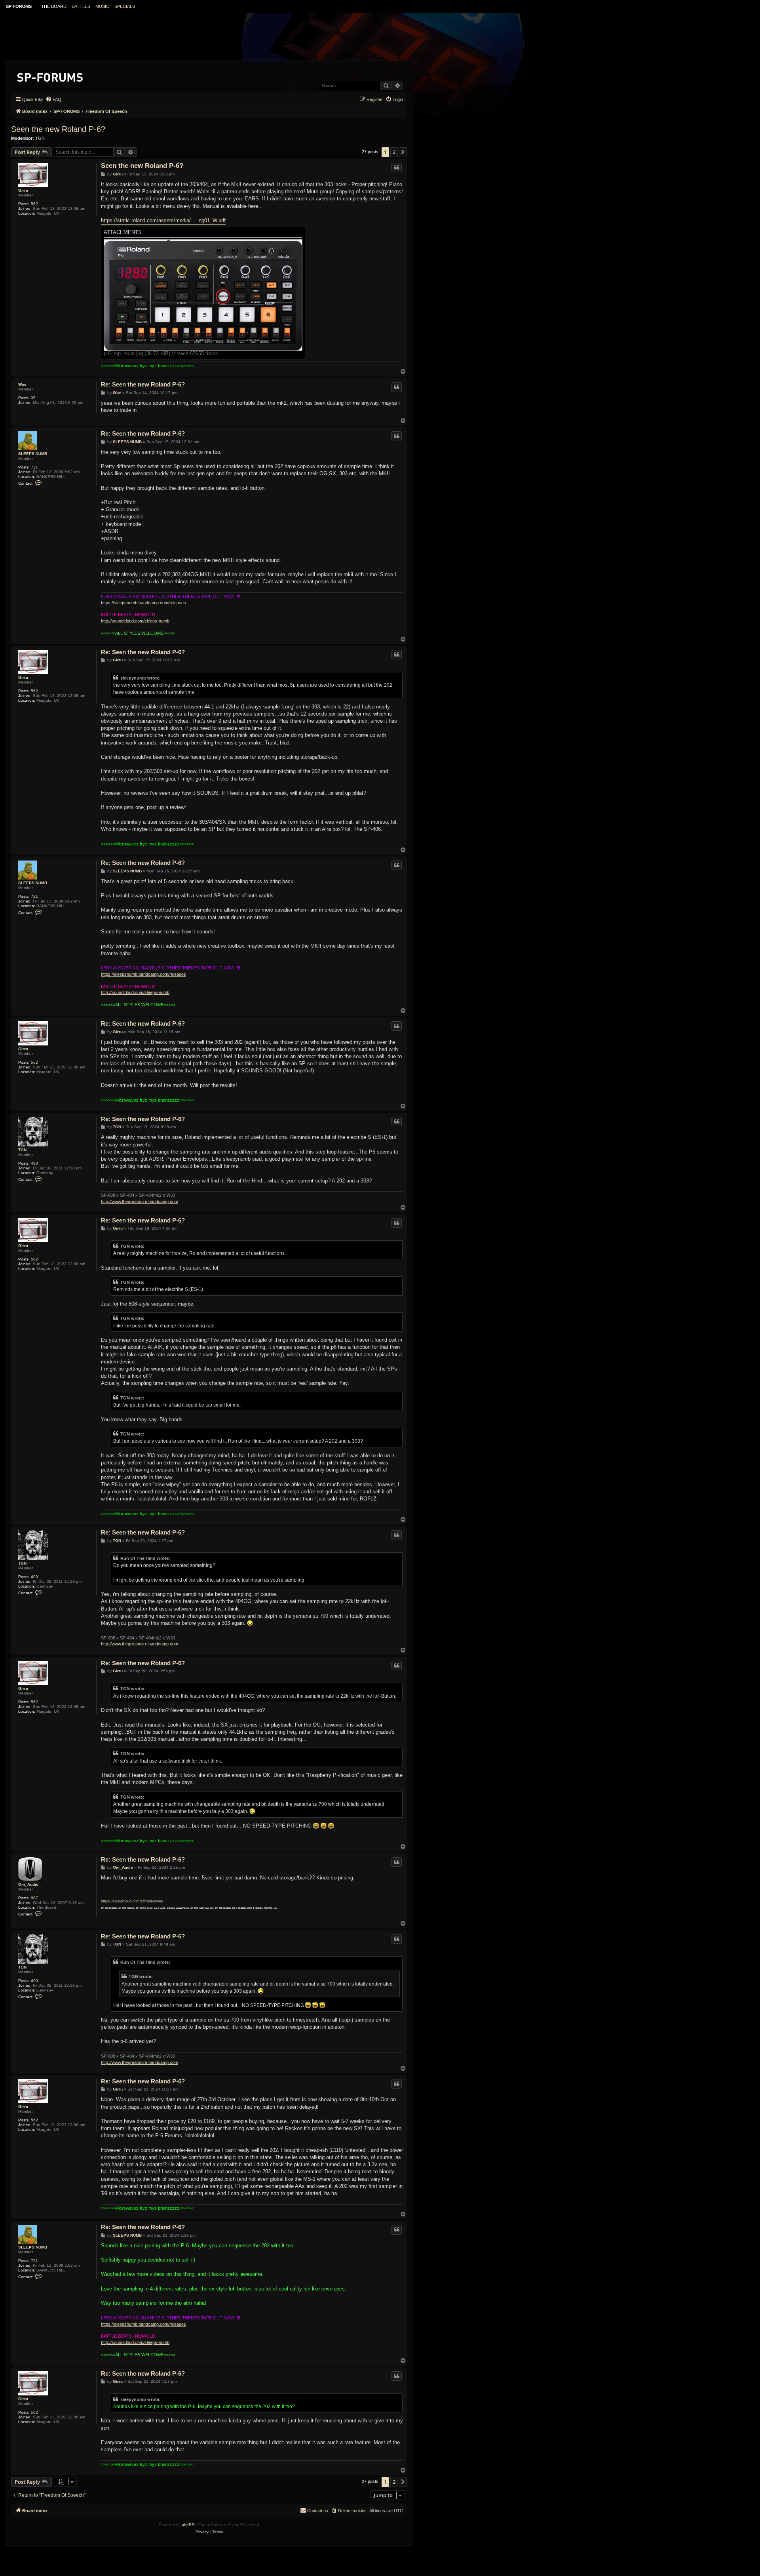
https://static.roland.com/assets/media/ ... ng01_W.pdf (163, 220)
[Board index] (50, 76)
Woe (22, 384)
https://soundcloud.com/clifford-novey (132, 1901)
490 (34, 1163)
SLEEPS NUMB (33, 454)
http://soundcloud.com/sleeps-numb (135, 621)
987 (34, 1898)
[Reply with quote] (397, 168)
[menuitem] (53, 99)
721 (34, 467)
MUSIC (102, 6)
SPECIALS (125, 6)
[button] (403, 152)
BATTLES (81, 6)
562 (34, 204)
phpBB (188, 2525)
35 (33, 398)
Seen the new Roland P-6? (58, 129)
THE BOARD (54, 6)
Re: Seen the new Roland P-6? (143, 384)
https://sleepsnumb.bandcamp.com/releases (143, 603)
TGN (40, 138)
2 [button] (394, 152)
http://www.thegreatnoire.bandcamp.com (140, 1201)
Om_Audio (28, 1884)
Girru (23, 190)
